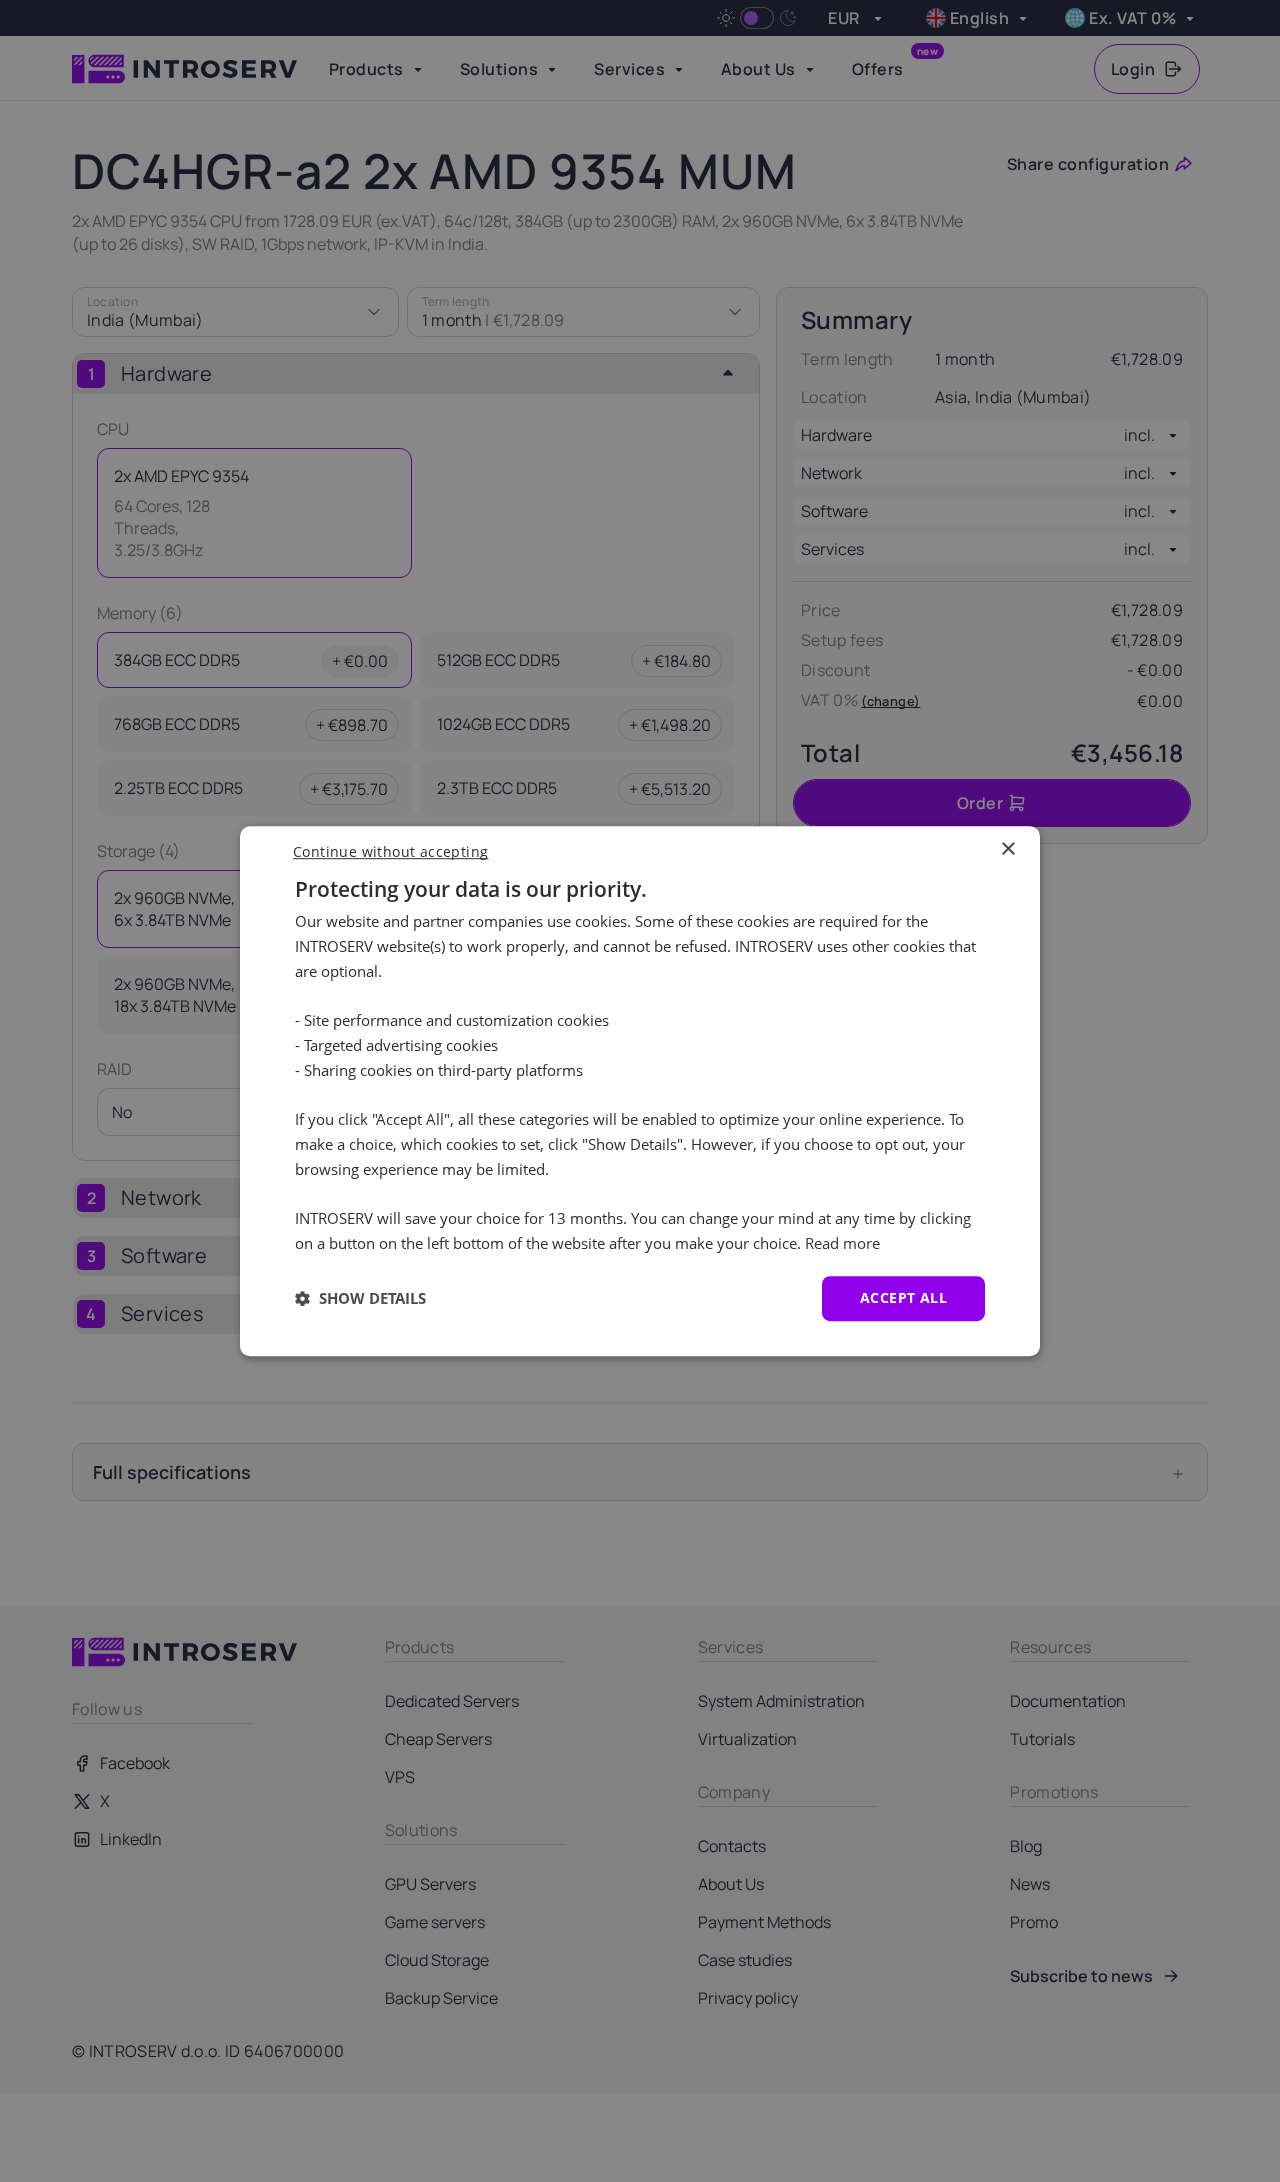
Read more (842, 1243)
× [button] (1007, 849)
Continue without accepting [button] (390, 851)
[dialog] (640, 1091)
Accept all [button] (903, 1297)
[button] (360, 1298)
